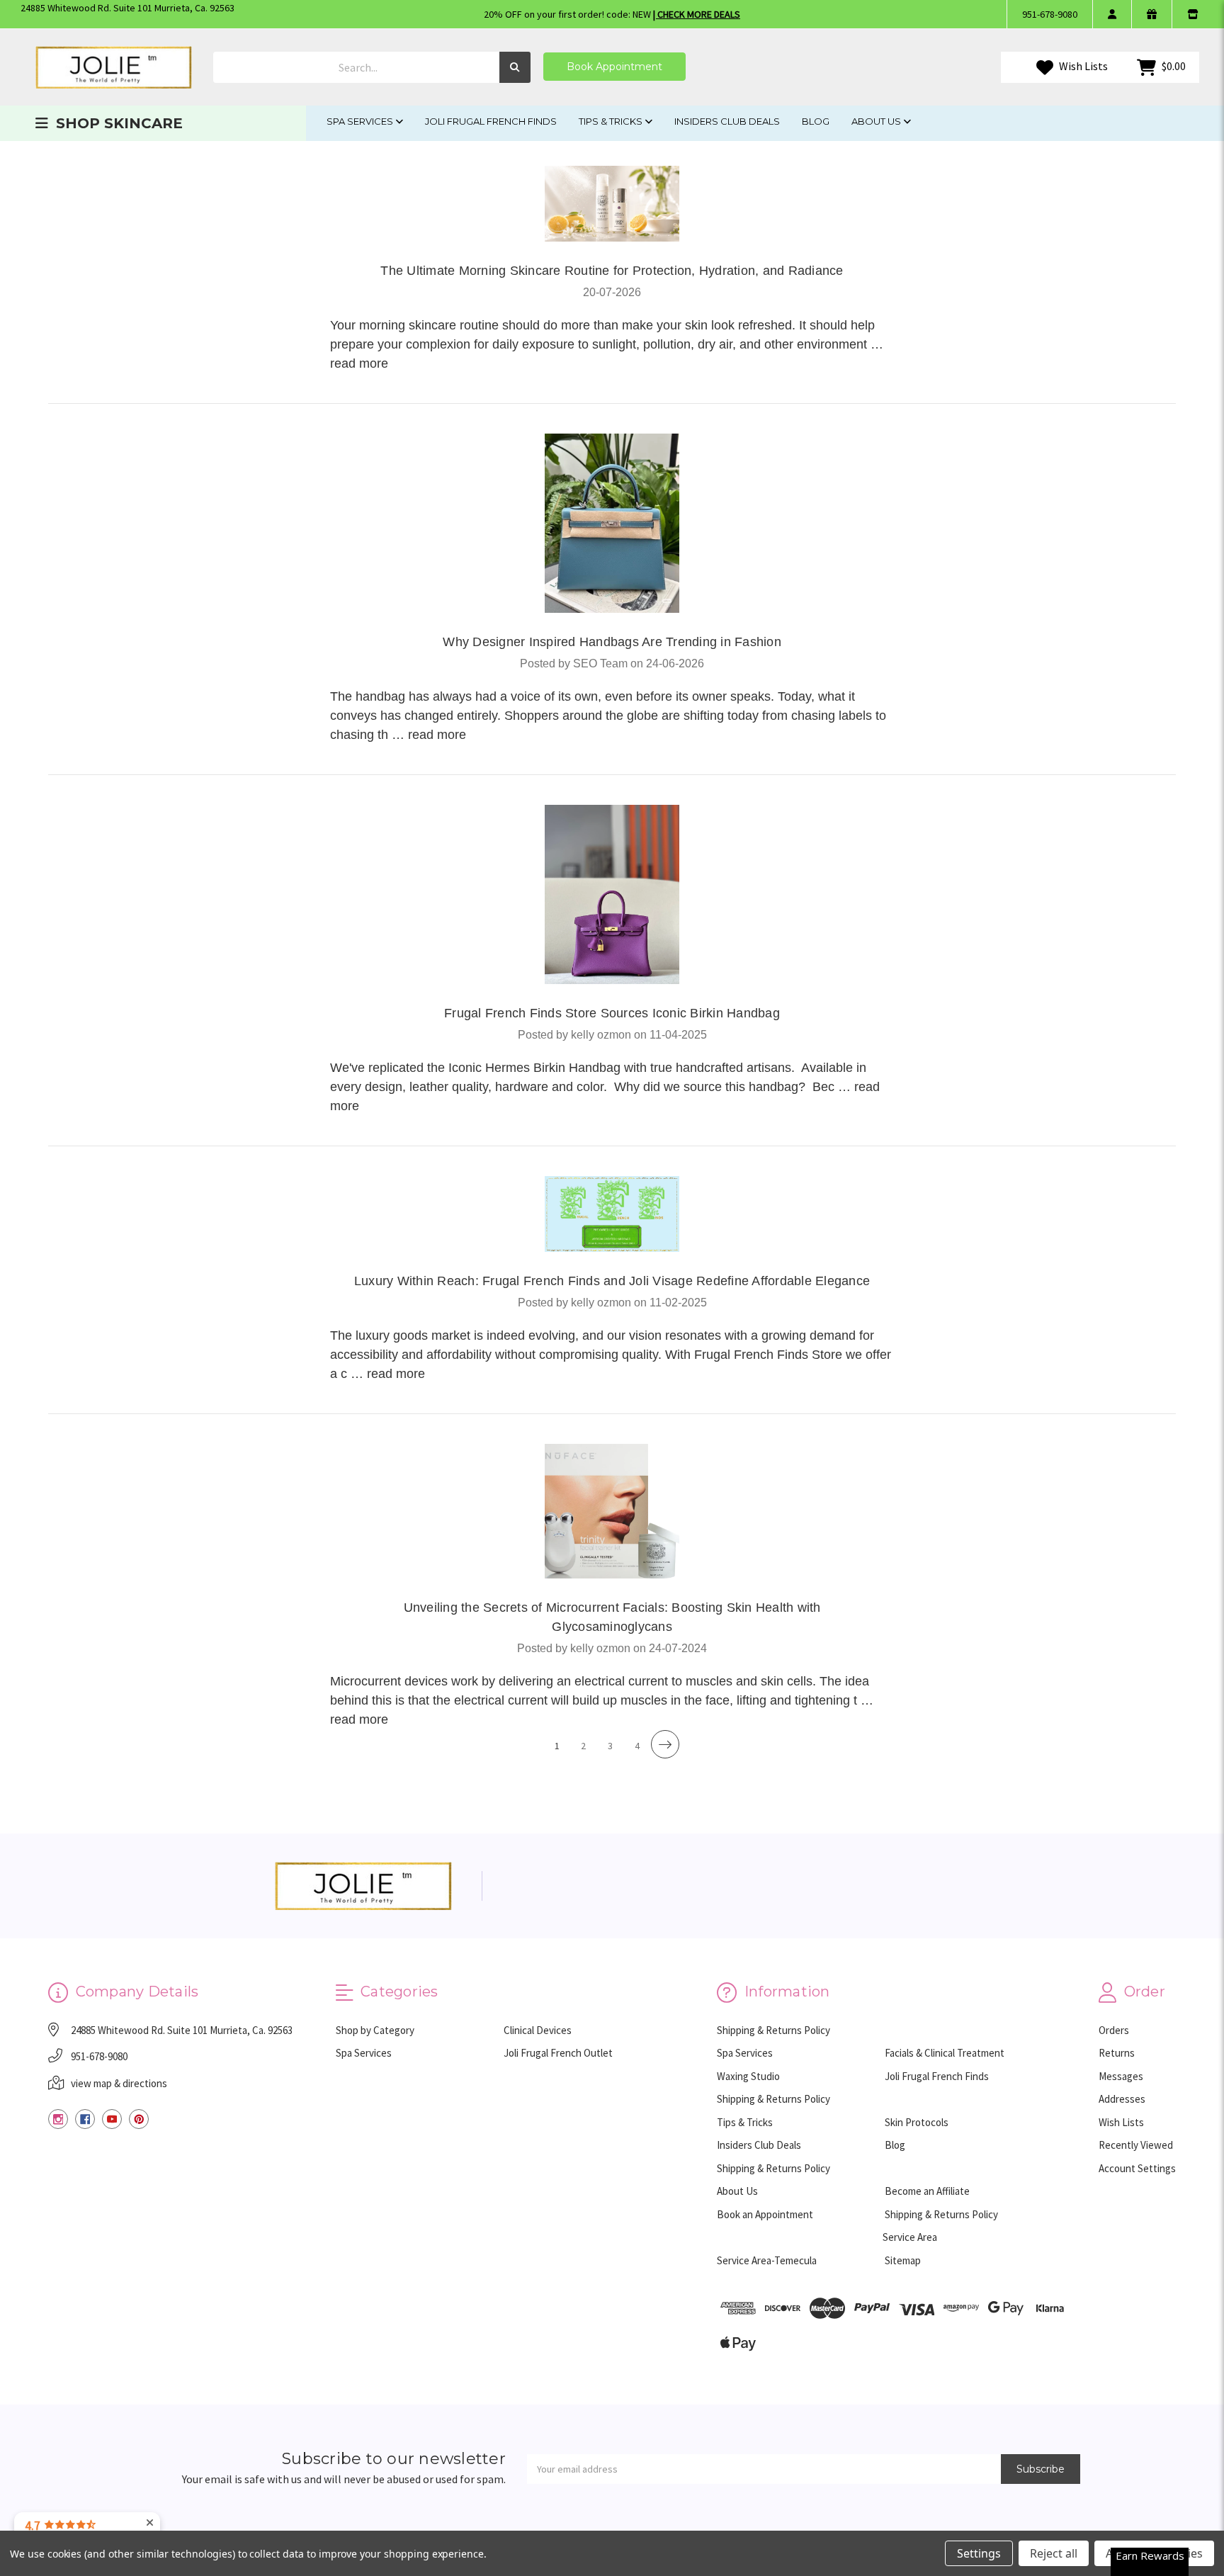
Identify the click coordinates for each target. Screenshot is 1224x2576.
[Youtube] (112, 2119)
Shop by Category (375, 2030)
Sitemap (903, 2260)
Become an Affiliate (927, 2191)
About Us (877, 121)
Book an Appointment (765, 2214)
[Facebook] (85, 2119)
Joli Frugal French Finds (491, 121)
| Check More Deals (697, 14)
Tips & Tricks (612, 121)
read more (359, 363)
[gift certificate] (1151, 14)
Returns (1117, 2053)
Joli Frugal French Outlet (558, 2053)
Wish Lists (1082, 66)
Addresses (1122, 2099)
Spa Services (361, 121)
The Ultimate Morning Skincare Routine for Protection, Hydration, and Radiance (612, 271)
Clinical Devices (538, 2030)
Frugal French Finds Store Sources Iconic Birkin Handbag (612, 1013)
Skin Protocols (917, 2122)
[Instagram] (58, 2119)
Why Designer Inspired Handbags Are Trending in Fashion (612, 642)
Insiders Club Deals (727, 121)
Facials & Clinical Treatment (945, 2053)
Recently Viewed (1136, 2145)
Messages (1121, 2076)
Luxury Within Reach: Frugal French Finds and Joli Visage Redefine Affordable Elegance (612, 1281)
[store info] (1192, 14)
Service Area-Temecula (767, 2260)
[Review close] (150, 2523)
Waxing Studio (748, 2076)
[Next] (665, 1744)
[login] (1112, 14)
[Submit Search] (515, 68)
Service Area (910, 2237)
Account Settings (1137, 2168)
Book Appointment (614, 67)
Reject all (1054, 2553)
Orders (1114, 2030)
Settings (979, 2553)
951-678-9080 (1050, 14)
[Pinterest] (139, 2119)
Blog (816, 121)
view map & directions (119, 2083)
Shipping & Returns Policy (773, 2030)
